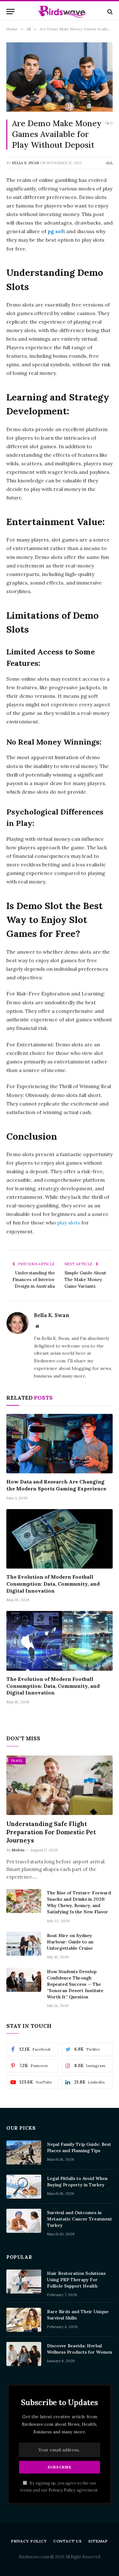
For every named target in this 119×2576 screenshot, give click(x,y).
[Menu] (10, 12)
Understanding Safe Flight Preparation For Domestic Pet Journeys (51, 1832)
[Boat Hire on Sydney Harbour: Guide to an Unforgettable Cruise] (24, 1944)
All (109, 163)
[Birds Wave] (63, 12)
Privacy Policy (62, 2490)
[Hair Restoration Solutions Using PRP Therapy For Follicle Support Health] (24, 2282)
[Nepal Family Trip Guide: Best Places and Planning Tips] (24, 2152)
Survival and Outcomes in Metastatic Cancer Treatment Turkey (79, 2219)
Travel (17, 1761)
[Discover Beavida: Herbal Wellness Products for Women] (24, 2354)
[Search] (109, 12)
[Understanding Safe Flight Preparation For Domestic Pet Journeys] (60, 1785)
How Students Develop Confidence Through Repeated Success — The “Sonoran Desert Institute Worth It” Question (75, 1984)
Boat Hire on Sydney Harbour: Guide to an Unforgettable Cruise (70, 1942)
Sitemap (98, 2541)
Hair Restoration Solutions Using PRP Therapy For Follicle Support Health (76, 2280)
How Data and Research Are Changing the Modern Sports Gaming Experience (56, 1485)
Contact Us (68, 2541)
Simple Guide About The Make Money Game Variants (85, 1279)
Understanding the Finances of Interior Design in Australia (34, 1279)
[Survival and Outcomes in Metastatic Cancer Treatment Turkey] (24, 2221)
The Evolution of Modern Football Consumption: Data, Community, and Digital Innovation (53, 1584)
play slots (69, 1223)
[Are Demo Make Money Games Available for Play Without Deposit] (60, 77)
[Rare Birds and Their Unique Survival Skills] (24, 2320)
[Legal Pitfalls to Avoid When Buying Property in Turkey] (24, 2187)
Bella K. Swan (25, 163)
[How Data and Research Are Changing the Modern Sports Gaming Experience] (60, 1444)
